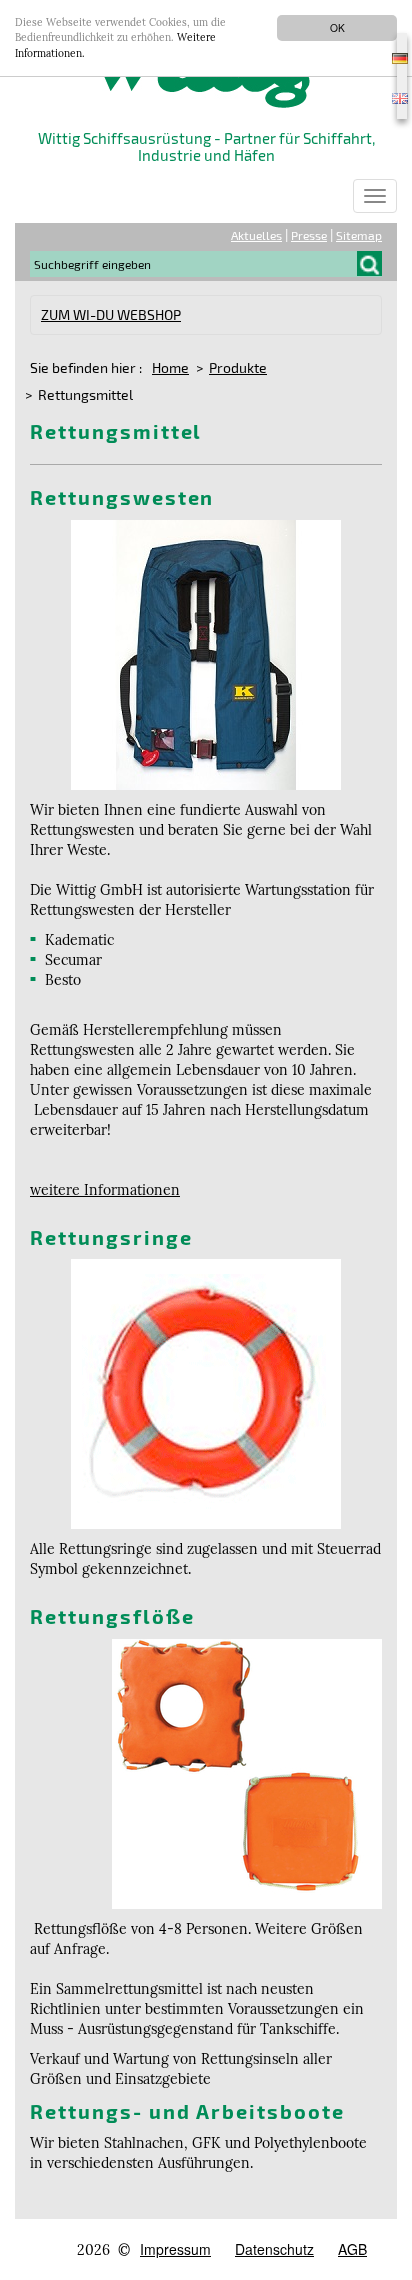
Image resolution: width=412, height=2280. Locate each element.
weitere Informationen (105, 1190)
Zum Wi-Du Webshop (111, 314)
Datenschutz (274, 2249)
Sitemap (359, 235)
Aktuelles (256, 235)
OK (337, 27)
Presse (309, 235)
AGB (352, 2249)
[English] (402, 96)
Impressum (175, 2249)
